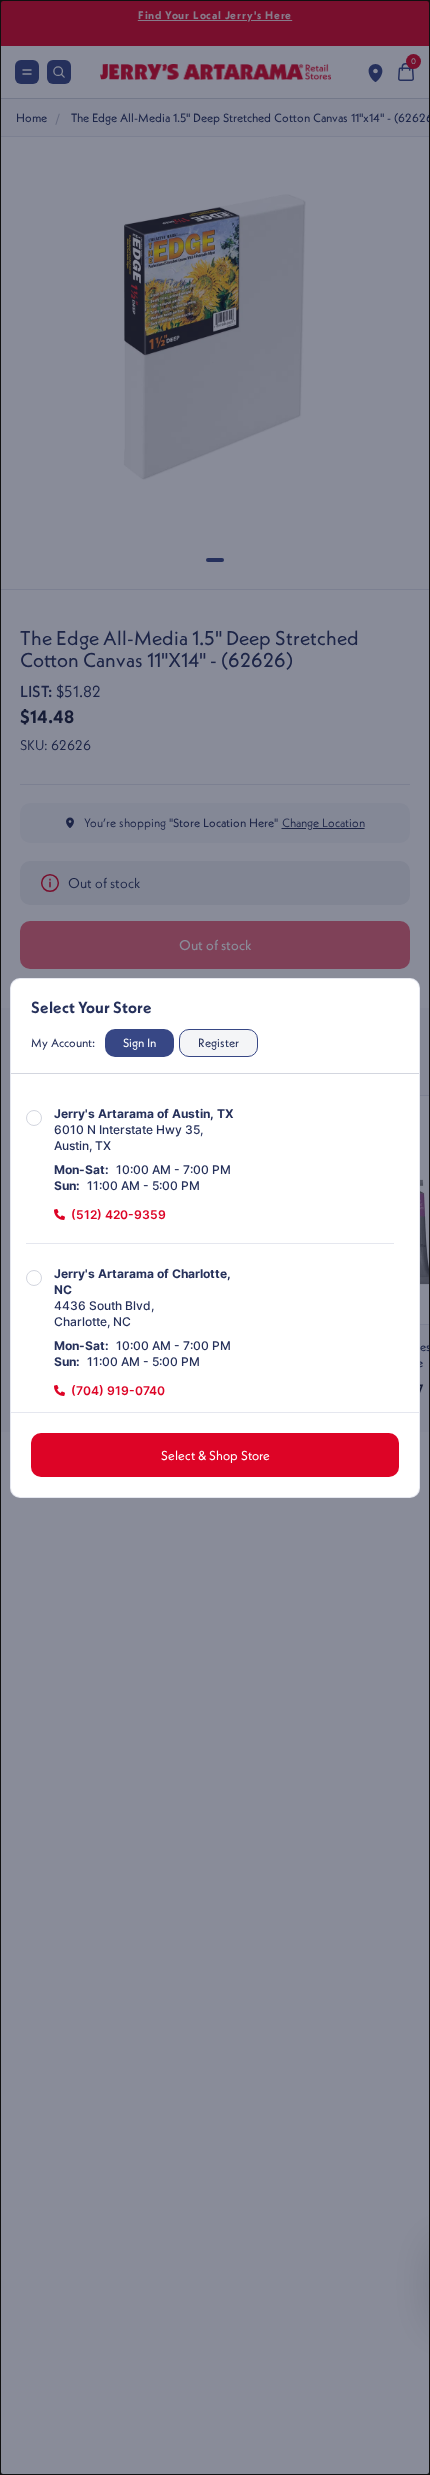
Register (218, 1042)
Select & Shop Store (215, 1455)
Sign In (139, 1042)
